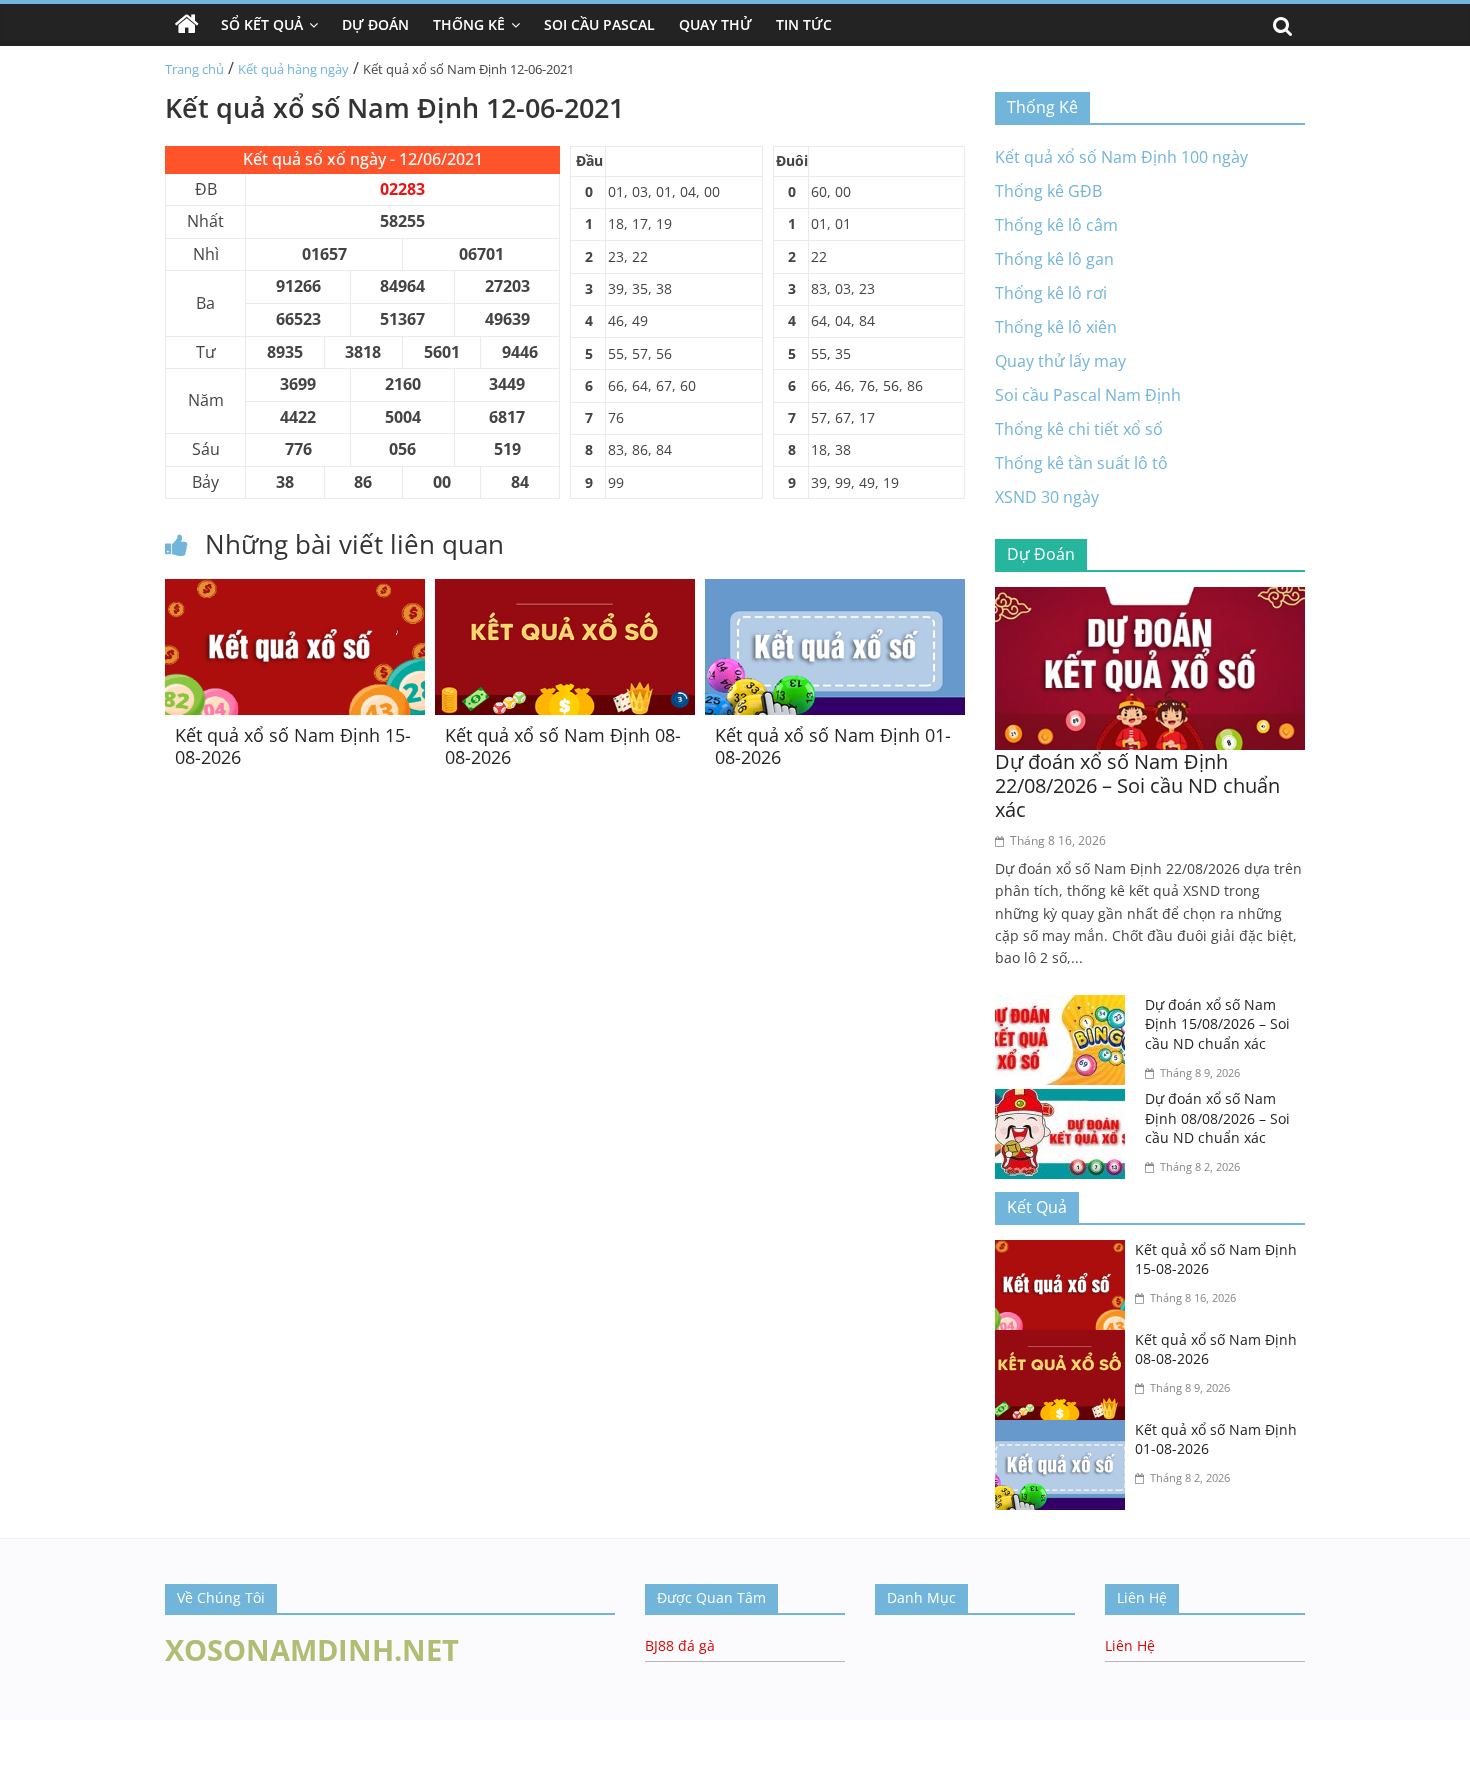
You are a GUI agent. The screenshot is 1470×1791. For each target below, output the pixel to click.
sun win (29, 1752)
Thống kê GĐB (1048, 191)
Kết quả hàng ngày (293, 69)
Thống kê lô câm (1056, 225)
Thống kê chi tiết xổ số (1079, 429)
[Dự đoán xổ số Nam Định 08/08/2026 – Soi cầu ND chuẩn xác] (1065, 1101)
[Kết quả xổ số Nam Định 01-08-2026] (835, 591)
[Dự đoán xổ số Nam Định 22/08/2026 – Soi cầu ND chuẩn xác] (1150, 599)
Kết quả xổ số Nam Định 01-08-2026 (833, 746)
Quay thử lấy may (1060, 361)
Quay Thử (715, 24)
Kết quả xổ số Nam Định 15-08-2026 (293, 746)
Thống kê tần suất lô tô (1081, 463)
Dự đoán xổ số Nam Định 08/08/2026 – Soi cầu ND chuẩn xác (1217, 1118)
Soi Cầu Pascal (599, 24)
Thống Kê (469, 24)
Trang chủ (194, 69)
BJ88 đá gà (680, 1645)
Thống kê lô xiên (1056, 327)
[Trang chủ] (187, 25)
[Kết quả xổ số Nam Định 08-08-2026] (565, 591)
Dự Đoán (375, 24)
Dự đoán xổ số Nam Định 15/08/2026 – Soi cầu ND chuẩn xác (1217, 1024)
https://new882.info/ (201, 1729)
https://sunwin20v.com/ (323, 1777)
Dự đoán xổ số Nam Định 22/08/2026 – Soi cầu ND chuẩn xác (1137, 785)
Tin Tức (804, 24)
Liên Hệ (1130, 1645)
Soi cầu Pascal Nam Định (1088, 395)
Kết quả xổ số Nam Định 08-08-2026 (563, 746)
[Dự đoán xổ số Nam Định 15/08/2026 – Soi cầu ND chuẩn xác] (1065, 1007)
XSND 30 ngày (1047, 497)
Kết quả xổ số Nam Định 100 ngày (1121, 157)
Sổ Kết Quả (262, 24)
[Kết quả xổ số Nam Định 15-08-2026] (295, 591)
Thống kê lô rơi (1051, 293)
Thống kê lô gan (1054, 259)
